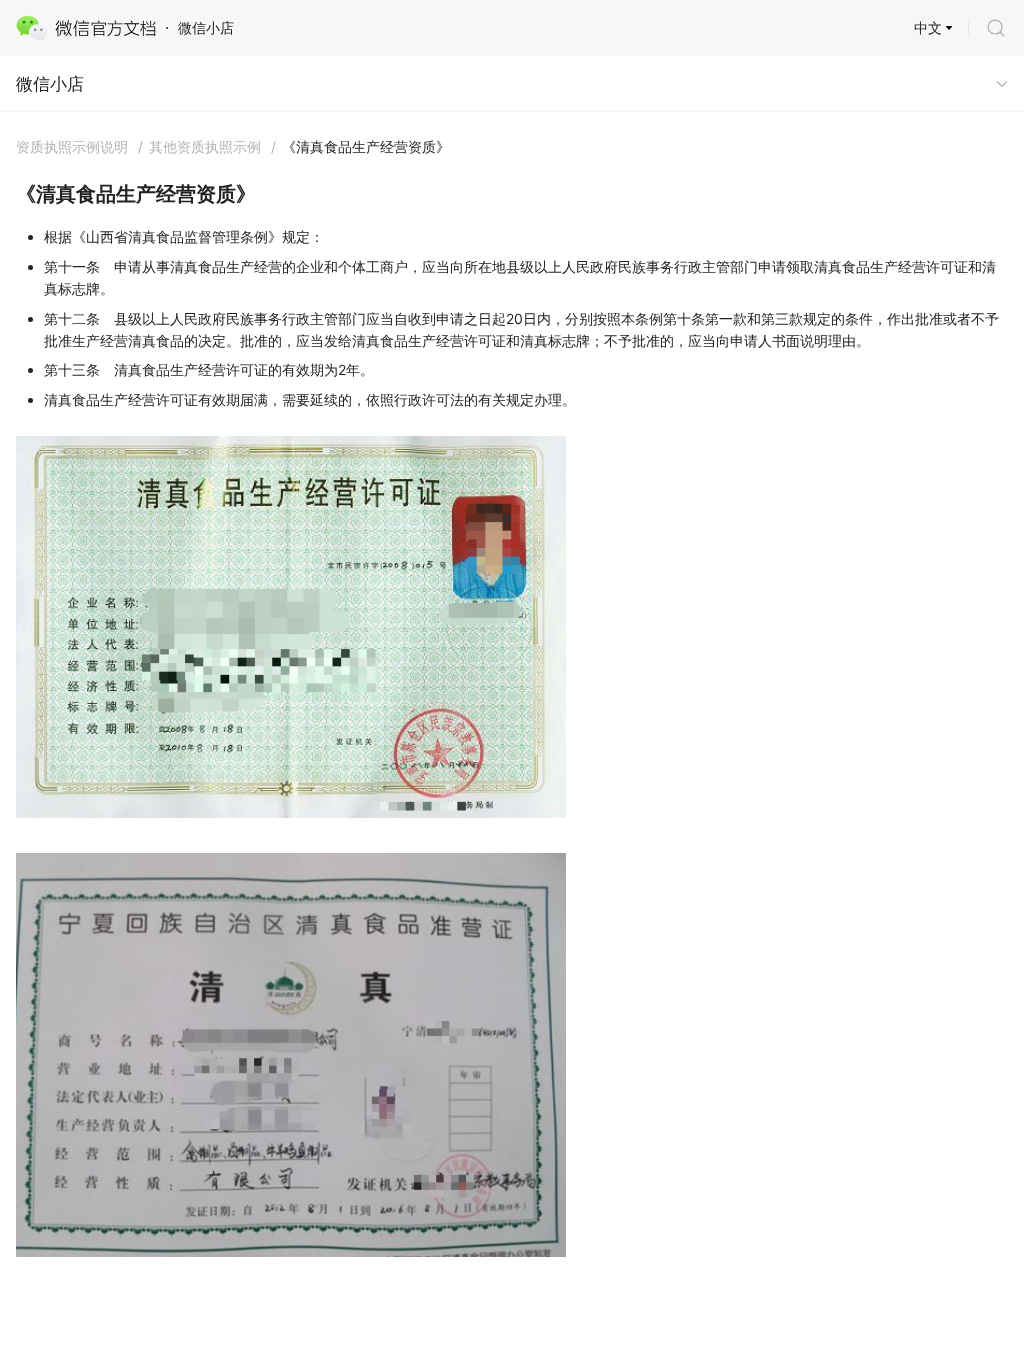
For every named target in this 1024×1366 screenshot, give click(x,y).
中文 (928, 27)
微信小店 (50, 84)
